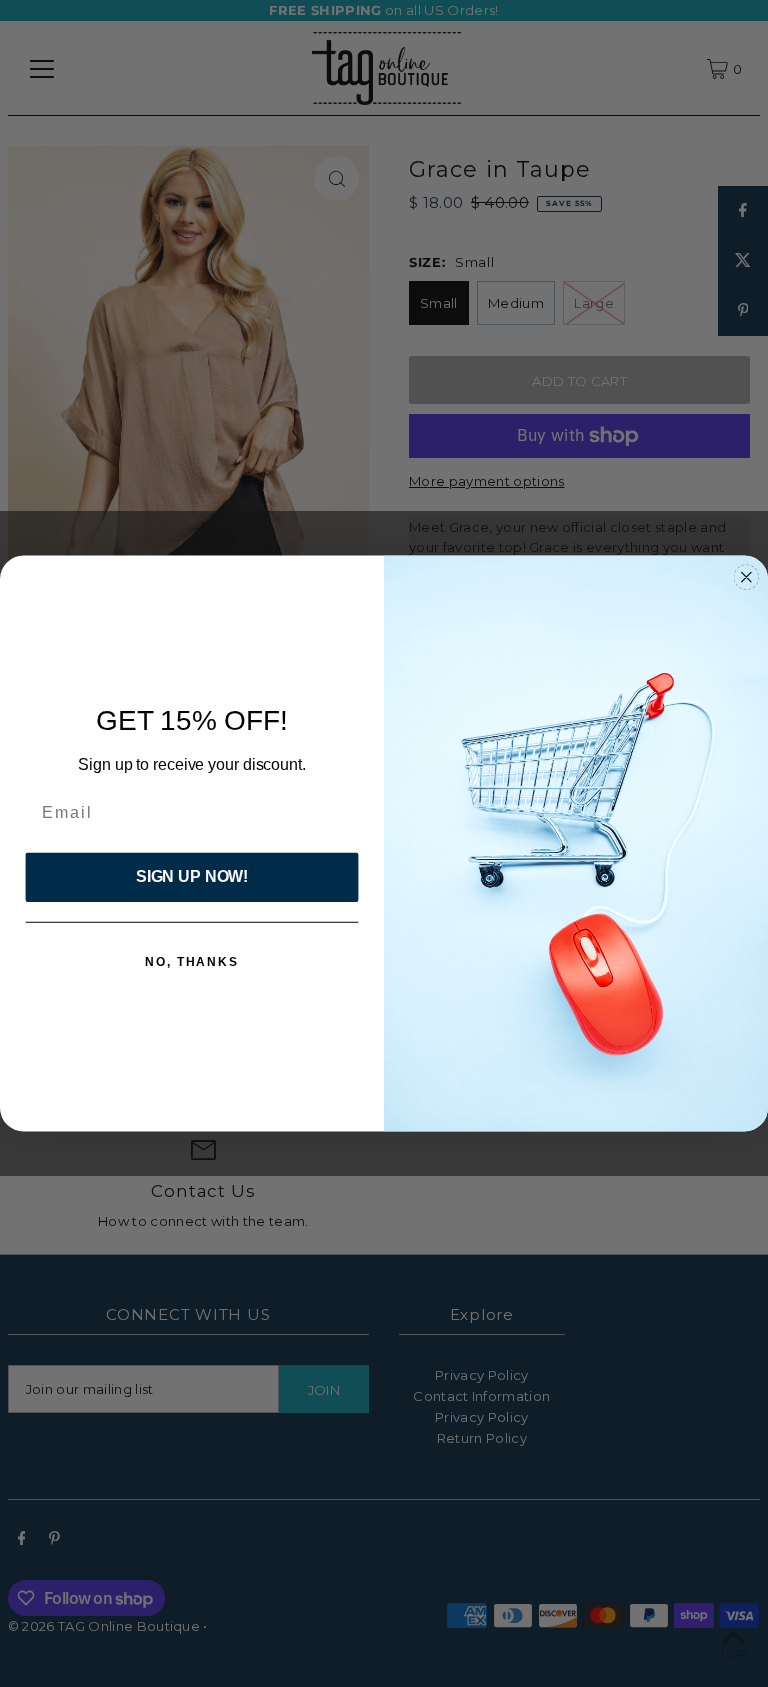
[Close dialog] (747, 577)
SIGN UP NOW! (192, 877)
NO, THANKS (192, 962)
